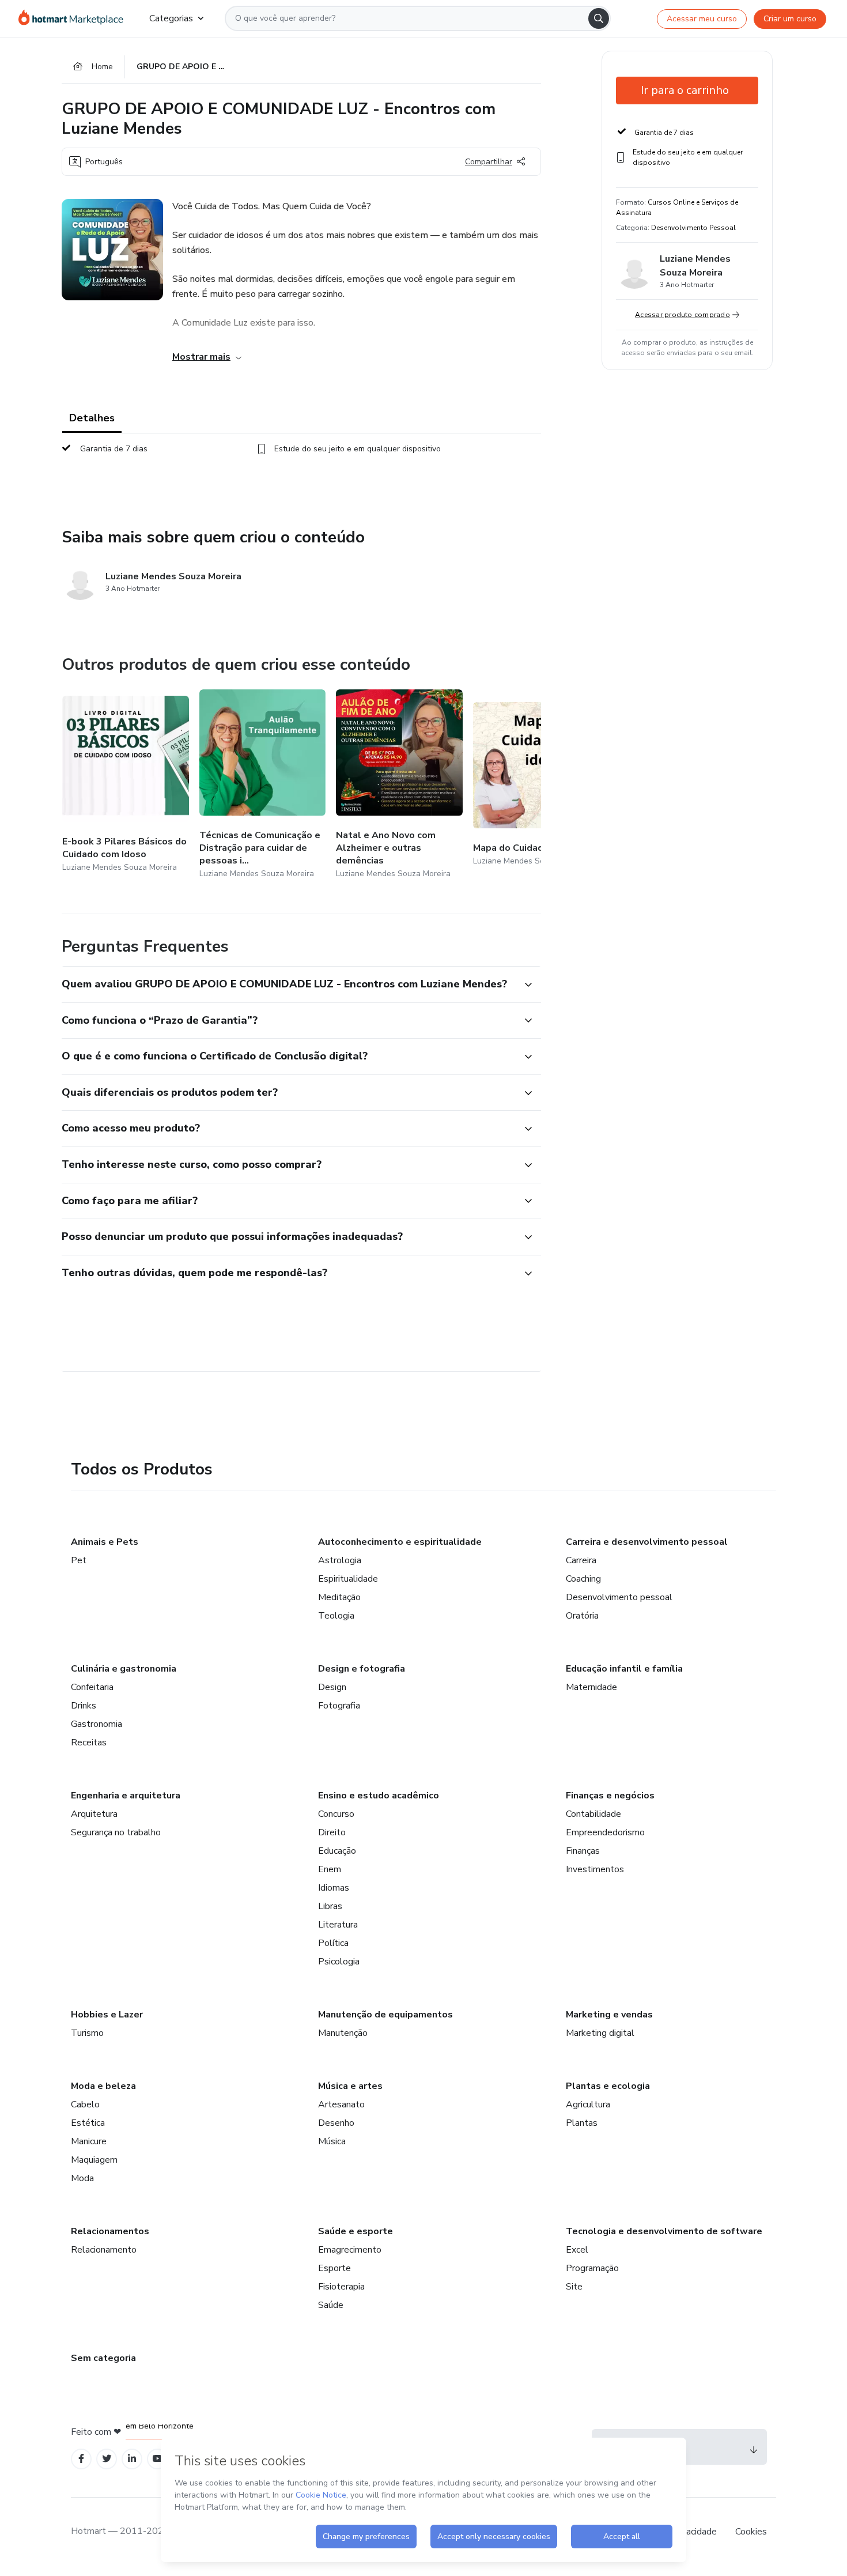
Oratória (582, 1616)
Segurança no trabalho (116, 1832)
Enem (330, 1869)
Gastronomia (97, 1724)
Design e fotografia (362, 1669)
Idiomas (334, 1888)
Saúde (331, 2305)
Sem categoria (103, 2358)
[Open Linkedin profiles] (132, 2459)
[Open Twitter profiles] (107, 2459)
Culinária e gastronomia (124, 1669)
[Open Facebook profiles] (81, 2459)
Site (574, 2287)
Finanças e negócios (610, 1796)
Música (332, 2141)
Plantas (582, 2123)
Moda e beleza (103, 2086)
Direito (332, 1832)
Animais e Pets (105, 1542)
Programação (592, 2268)
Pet (79, 1560)
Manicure (89, 2141)
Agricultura (588, 2104)
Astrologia (340, 1560)
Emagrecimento (350, 2250)
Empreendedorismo (605, 1832)
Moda (82, 2178)
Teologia (336, 1616)
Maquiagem (94, 2160)
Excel (577, 2250)
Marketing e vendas (609, 2015)
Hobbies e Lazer (107, 2015)
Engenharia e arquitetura (126, 1796)
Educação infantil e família (624, 1669)
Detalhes (92, 418)
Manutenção (343, 2033)
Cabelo (85, 2104)
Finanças (583, 1851)
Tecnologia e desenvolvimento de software (664, 2231)
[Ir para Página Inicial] (75, 18)
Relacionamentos (110, 2231)
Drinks (84, 1706)
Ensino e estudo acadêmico (379, 1796)
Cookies (751, 2532)
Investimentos (595, 1869)
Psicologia (339, 1962)
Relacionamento (104, 2250)
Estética (88, 2123)
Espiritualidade (348, 1579)
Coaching (583, 1579)
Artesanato (341, 2104)
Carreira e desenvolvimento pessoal (647, 1542)
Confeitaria (92, 1687)
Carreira (581, 1560)
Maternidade (591, 1687)
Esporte (334, 2268)
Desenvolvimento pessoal (619, 1597)
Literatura (338, 1925)
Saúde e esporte (356, 2231)
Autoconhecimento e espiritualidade (400, 1542)
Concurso (336, 1814)
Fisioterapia (341, 2287)
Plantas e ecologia (608, 2086)
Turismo (87, 2033)
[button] (289, 985)
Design (332, 1687)
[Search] (599, 18)
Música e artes (350, 2086)
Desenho (336, 2123)
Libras (330, 1906)
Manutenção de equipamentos (385, 2015)
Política (333, 1943)
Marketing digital (600, 2033)
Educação (337, 1851)
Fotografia (339, 1706)
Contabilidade (593, 1814)
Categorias (171, 18)
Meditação (339, 1597)
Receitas (89, 1743)
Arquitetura (94, 1814)
